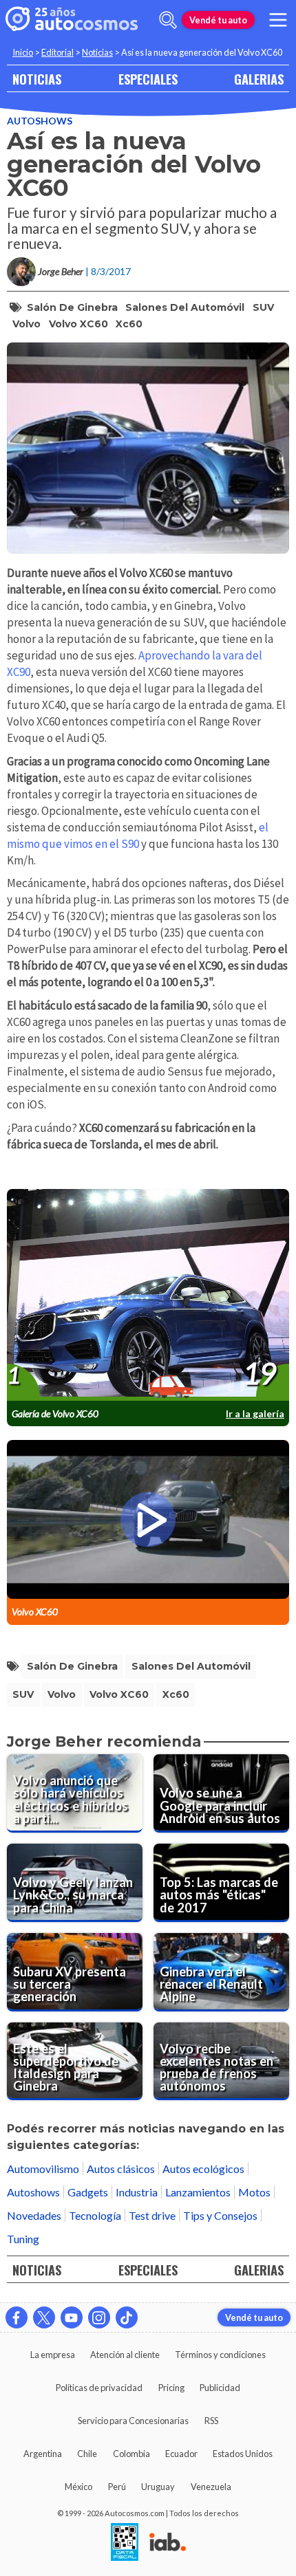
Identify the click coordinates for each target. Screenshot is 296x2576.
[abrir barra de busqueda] (168, 20)
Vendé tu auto (218, 20)
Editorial (57, 52)
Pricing (171, 2388)
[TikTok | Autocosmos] (127, 2317)
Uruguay (158, 2487)
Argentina (43, 2454)
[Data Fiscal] (125, 2543)
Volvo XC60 (78, 324)
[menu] (278, 20)
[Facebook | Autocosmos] (17, 2317)
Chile (87, 2454)
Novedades (34, 2215)
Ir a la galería (255, 1413)
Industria (137, 2192)
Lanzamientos (198, 2192)
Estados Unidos (243, 2454)
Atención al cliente (125, 2355)
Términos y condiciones (220, 2355)
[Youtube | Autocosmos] (72, 2317)
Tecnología (95, 2215)
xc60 (129, 324)
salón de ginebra (72, 307)
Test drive (152, 2215)
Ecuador (181, 2454)
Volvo (27, 324)
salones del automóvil (185, 307)
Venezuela (211, 2487)
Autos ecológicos (203, 2169)
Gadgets (88, 2192)
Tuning (23, 2239)
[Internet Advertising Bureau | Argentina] (168, 2543)
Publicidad (220, 2388)
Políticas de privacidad (99, 2388)
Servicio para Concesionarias (133, 2421)
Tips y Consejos (220, 2215)
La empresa (53, 2355)
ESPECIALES (148, 79)
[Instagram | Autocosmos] (99, 2317)
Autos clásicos (121, 2169)
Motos (254, 2192)
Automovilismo (43, 2169)
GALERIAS (259, 79)
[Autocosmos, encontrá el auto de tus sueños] (72, 20)
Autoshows (40, 121)
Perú (117, 2487)
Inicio (23, 52)
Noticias (97, 52)
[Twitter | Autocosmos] (44, 2317)
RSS (211, 2421)
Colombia (131, 2454)
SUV (263, 307)
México (78, 2487)
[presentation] (148, 1295)
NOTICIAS (37, 79)
